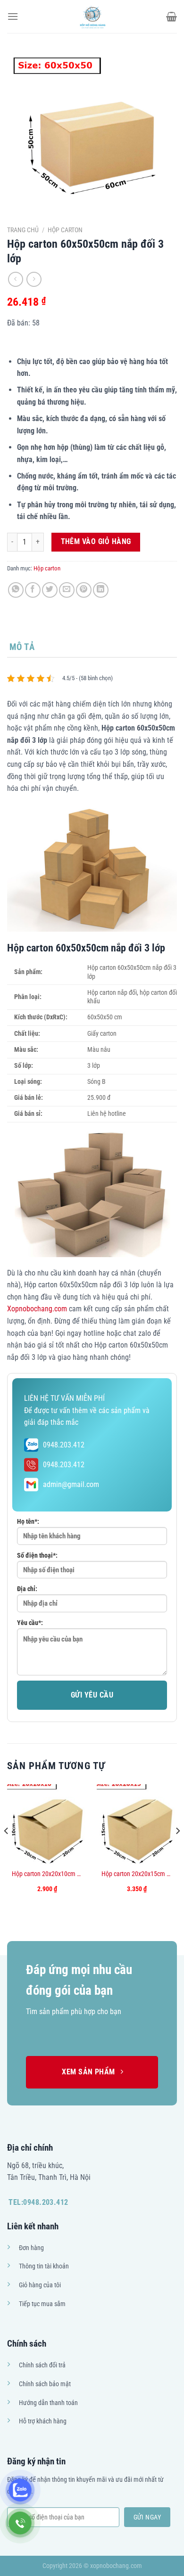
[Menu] (13, 16)
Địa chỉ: (27, 1589)
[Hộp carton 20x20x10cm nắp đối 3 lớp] (47, 1824)
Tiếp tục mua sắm (42, 2304)
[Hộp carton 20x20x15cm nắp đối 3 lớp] (137, 1824)
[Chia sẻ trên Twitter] (50, 590)
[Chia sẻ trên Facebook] (33, 590)
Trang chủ (23, 230)
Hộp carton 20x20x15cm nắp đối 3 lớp (137, 1874)
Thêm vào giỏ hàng (96, 542)
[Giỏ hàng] (171, 16)
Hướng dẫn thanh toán (48, 2403)
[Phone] (20, 2523)
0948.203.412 (64, 1445)
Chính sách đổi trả (42, 2365)
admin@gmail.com (71, 1484)
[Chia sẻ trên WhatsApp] (16, 590)
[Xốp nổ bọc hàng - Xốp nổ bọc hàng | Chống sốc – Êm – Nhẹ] (92, 16)
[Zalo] (20, 2490)
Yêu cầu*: (30, 1623)
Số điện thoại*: (37, 1556)
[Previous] (7, 1850)
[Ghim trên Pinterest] (84, 590)
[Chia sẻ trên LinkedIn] (101, 590)
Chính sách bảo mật (45, 2384)
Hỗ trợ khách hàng (43, 2421)
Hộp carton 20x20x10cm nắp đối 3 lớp (47, 1874)
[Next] (177, 1850)
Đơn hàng (31, 2248)
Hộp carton (65, 230)
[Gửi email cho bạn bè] (67, 590)
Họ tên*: (28, 1522)
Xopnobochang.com (37, 1309)
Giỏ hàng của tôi (40, 2285)
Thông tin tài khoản (44, 2266)
